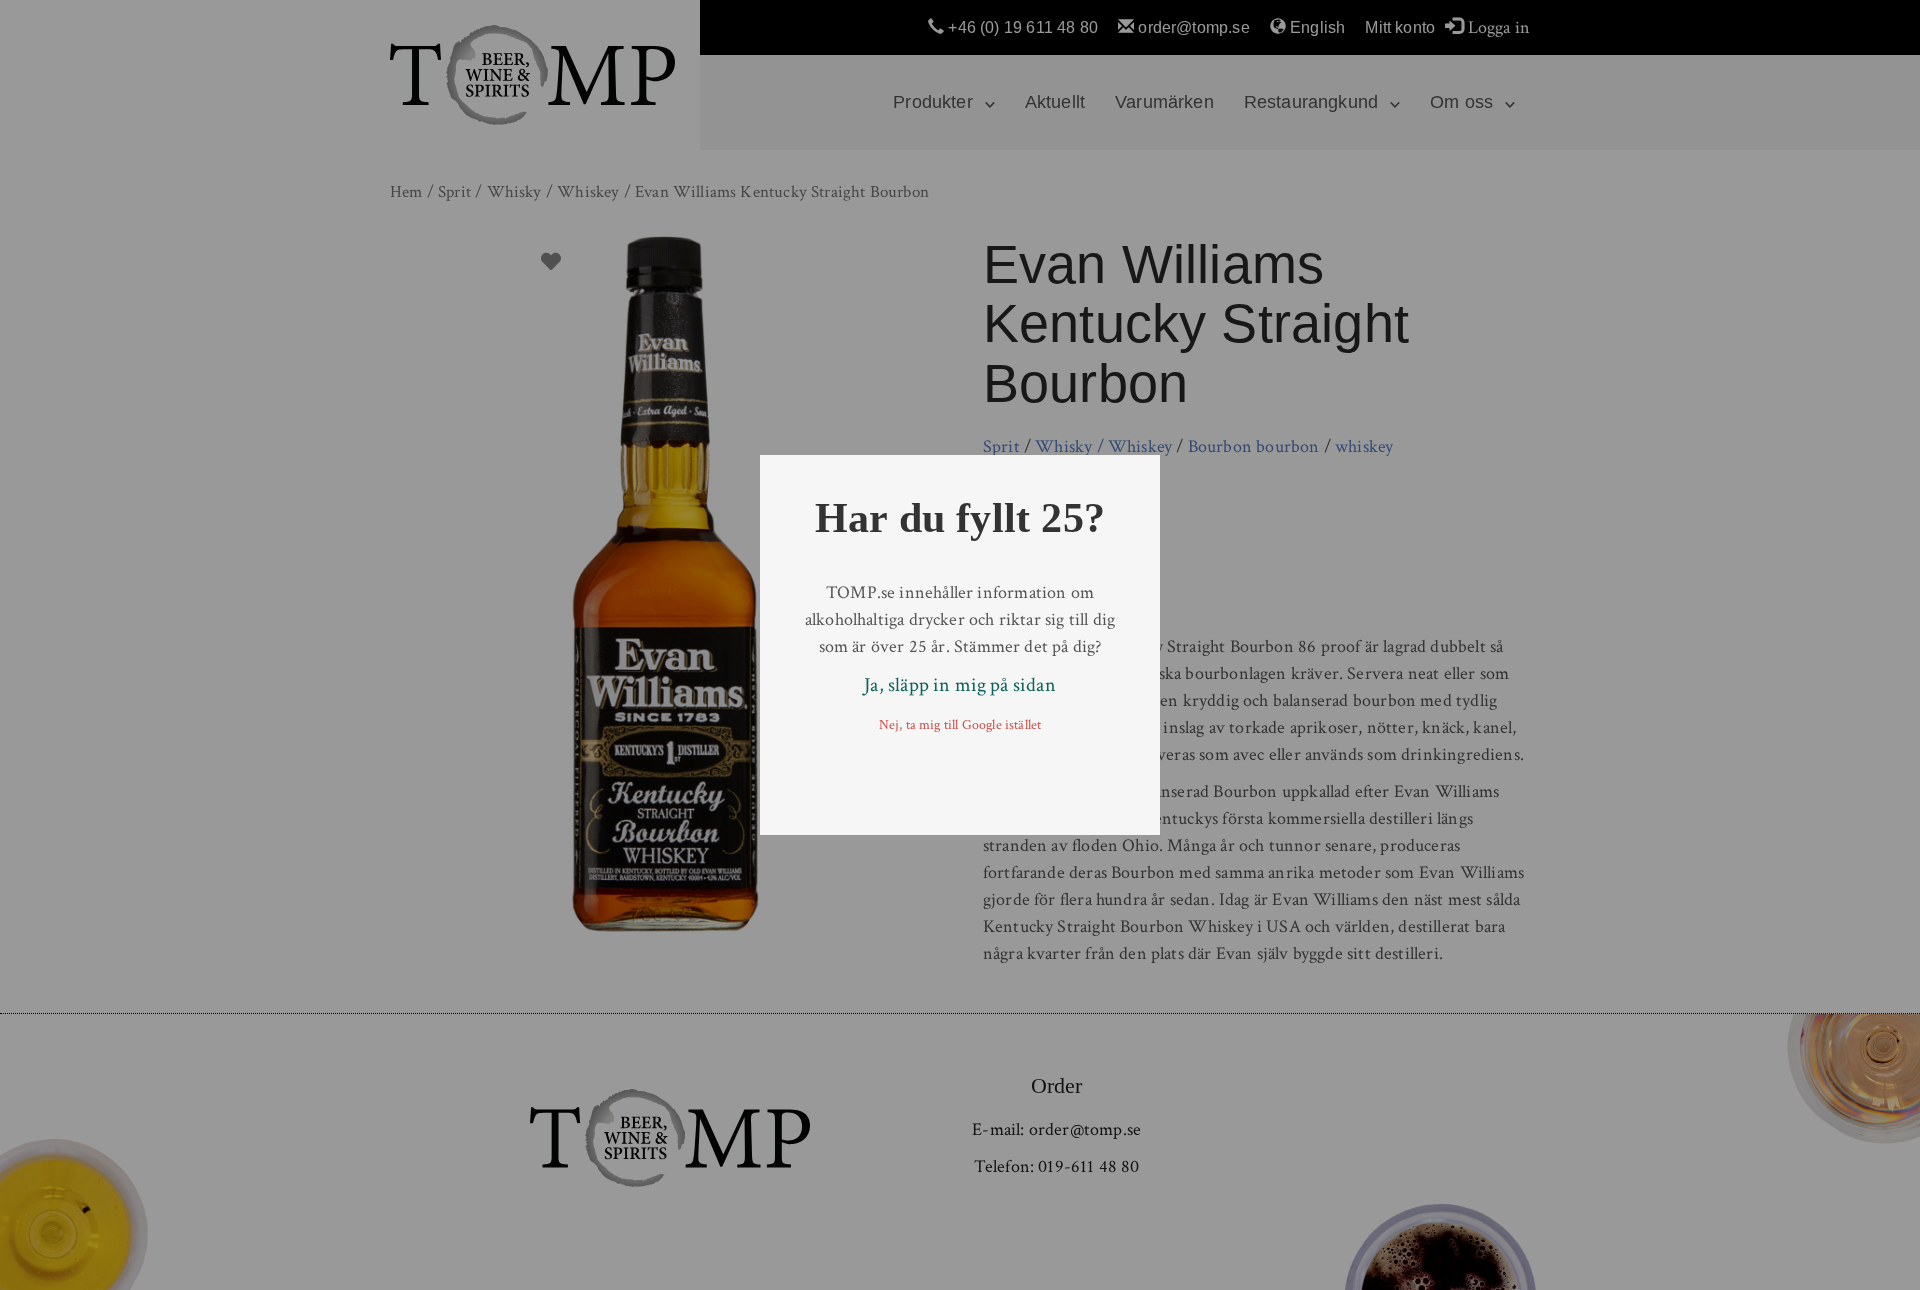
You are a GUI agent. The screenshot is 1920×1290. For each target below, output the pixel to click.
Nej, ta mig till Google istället (960, 725)
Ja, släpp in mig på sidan (960, 685)
